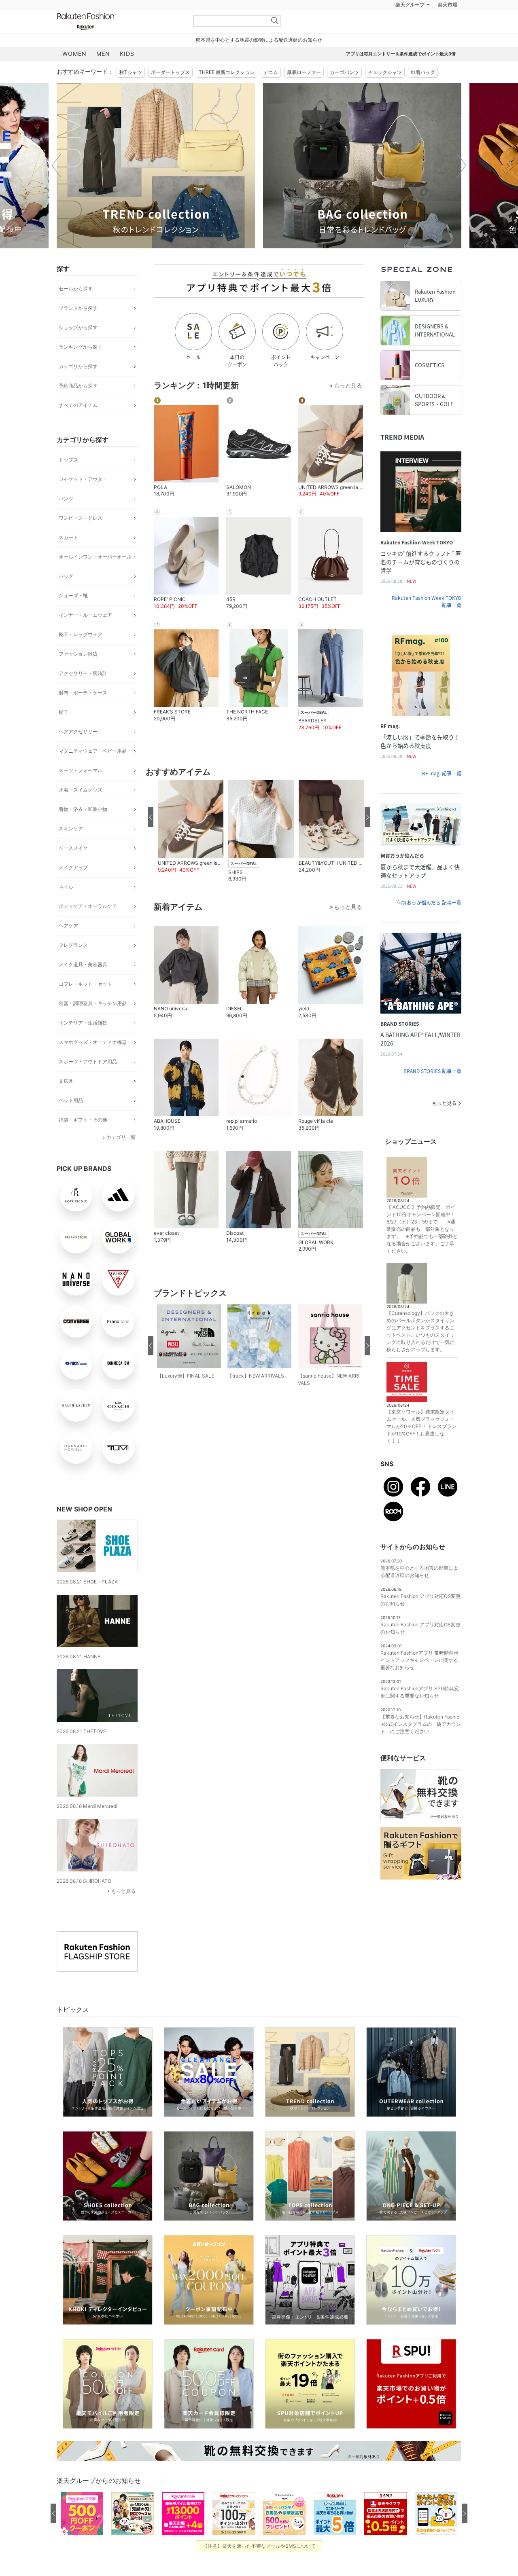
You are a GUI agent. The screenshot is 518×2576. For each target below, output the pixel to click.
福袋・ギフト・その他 (83, 1140)
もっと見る (123, 1911)
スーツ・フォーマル (81, 791)
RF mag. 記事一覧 (442, 794)
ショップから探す (78, 348)
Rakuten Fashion (119, 41)
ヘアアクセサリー (78, 752)
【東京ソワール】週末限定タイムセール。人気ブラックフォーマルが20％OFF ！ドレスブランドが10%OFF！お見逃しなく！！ (421, 1447)
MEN (103, 74)
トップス (68, 480)
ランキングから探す (81, 367)
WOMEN (74, 74)
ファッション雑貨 (78, 674)
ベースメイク (73, 868)
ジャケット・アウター (83, 499)
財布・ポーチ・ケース (83, 713)
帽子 (64, 732)
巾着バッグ (423, 92)
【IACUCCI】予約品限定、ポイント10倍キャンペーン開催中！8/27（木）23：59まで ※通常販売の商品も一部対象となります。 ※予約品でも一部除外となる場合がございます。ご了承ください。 (422, 1249)
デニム (271, 92)
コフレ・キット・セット (85, 1004)
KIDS (127, 74)
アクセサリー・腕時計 (83, 693)
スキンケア (71, 849)
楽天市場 (448, 25)
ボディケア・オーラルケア (88, 926)
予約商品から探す (78, 406)
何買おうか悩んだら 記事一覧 (429, 923)
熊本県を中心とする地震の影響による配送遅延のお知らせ (259, 60)
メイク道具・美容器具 (83, 985)
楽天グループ (410, 25)
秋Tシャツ (131, 92)
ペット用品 (71, 1121)
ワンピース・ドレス (81, 538)
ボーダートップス (170, 92)
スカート (68, 558)
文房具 (66, 1101)
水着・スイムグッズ (81, 810)
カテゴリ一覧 (121, 1157)
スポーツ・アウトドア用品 (88, 1082)
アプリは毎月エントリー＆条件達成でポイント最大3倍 (401, 74)
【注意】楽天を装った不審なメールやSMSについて (259, 2566)
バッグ (66, 596)
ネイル (66, 907)
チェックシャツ (385, 92)
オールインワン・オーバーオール (95, 577)
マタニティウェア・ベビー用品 (93, 771)
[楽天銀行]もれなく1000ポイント (351, 25)
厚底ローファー (304, 92)
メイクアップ (73, 888)
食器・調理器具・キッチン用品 (93, 1023)
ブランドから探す (78, 328)
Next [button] (461, 186)
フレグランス (73, 965)
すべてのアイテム (78, 425)
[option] (156, 186)
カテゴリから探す (78, 386)
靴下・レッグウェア (81, 655)
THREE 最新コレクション (227, 92)
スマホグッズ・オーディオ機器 (93, 1062)
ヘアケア (68, 946)
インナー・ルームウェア (85, 635)
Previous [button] (57, 186)
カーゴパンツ (344, 92)
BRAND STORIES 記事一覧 (432, 1091)
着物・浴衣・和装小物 (83, 829)
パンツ (66, 519)
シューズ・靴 (73, 616)
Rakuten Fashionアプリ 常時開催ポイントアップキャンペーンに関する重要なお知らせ (419, 1680)
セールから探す (76, 309)
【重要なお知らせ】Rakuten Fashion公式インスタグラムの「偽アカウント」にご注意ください (421, 1744)
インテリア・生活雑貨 (83, 1043)
